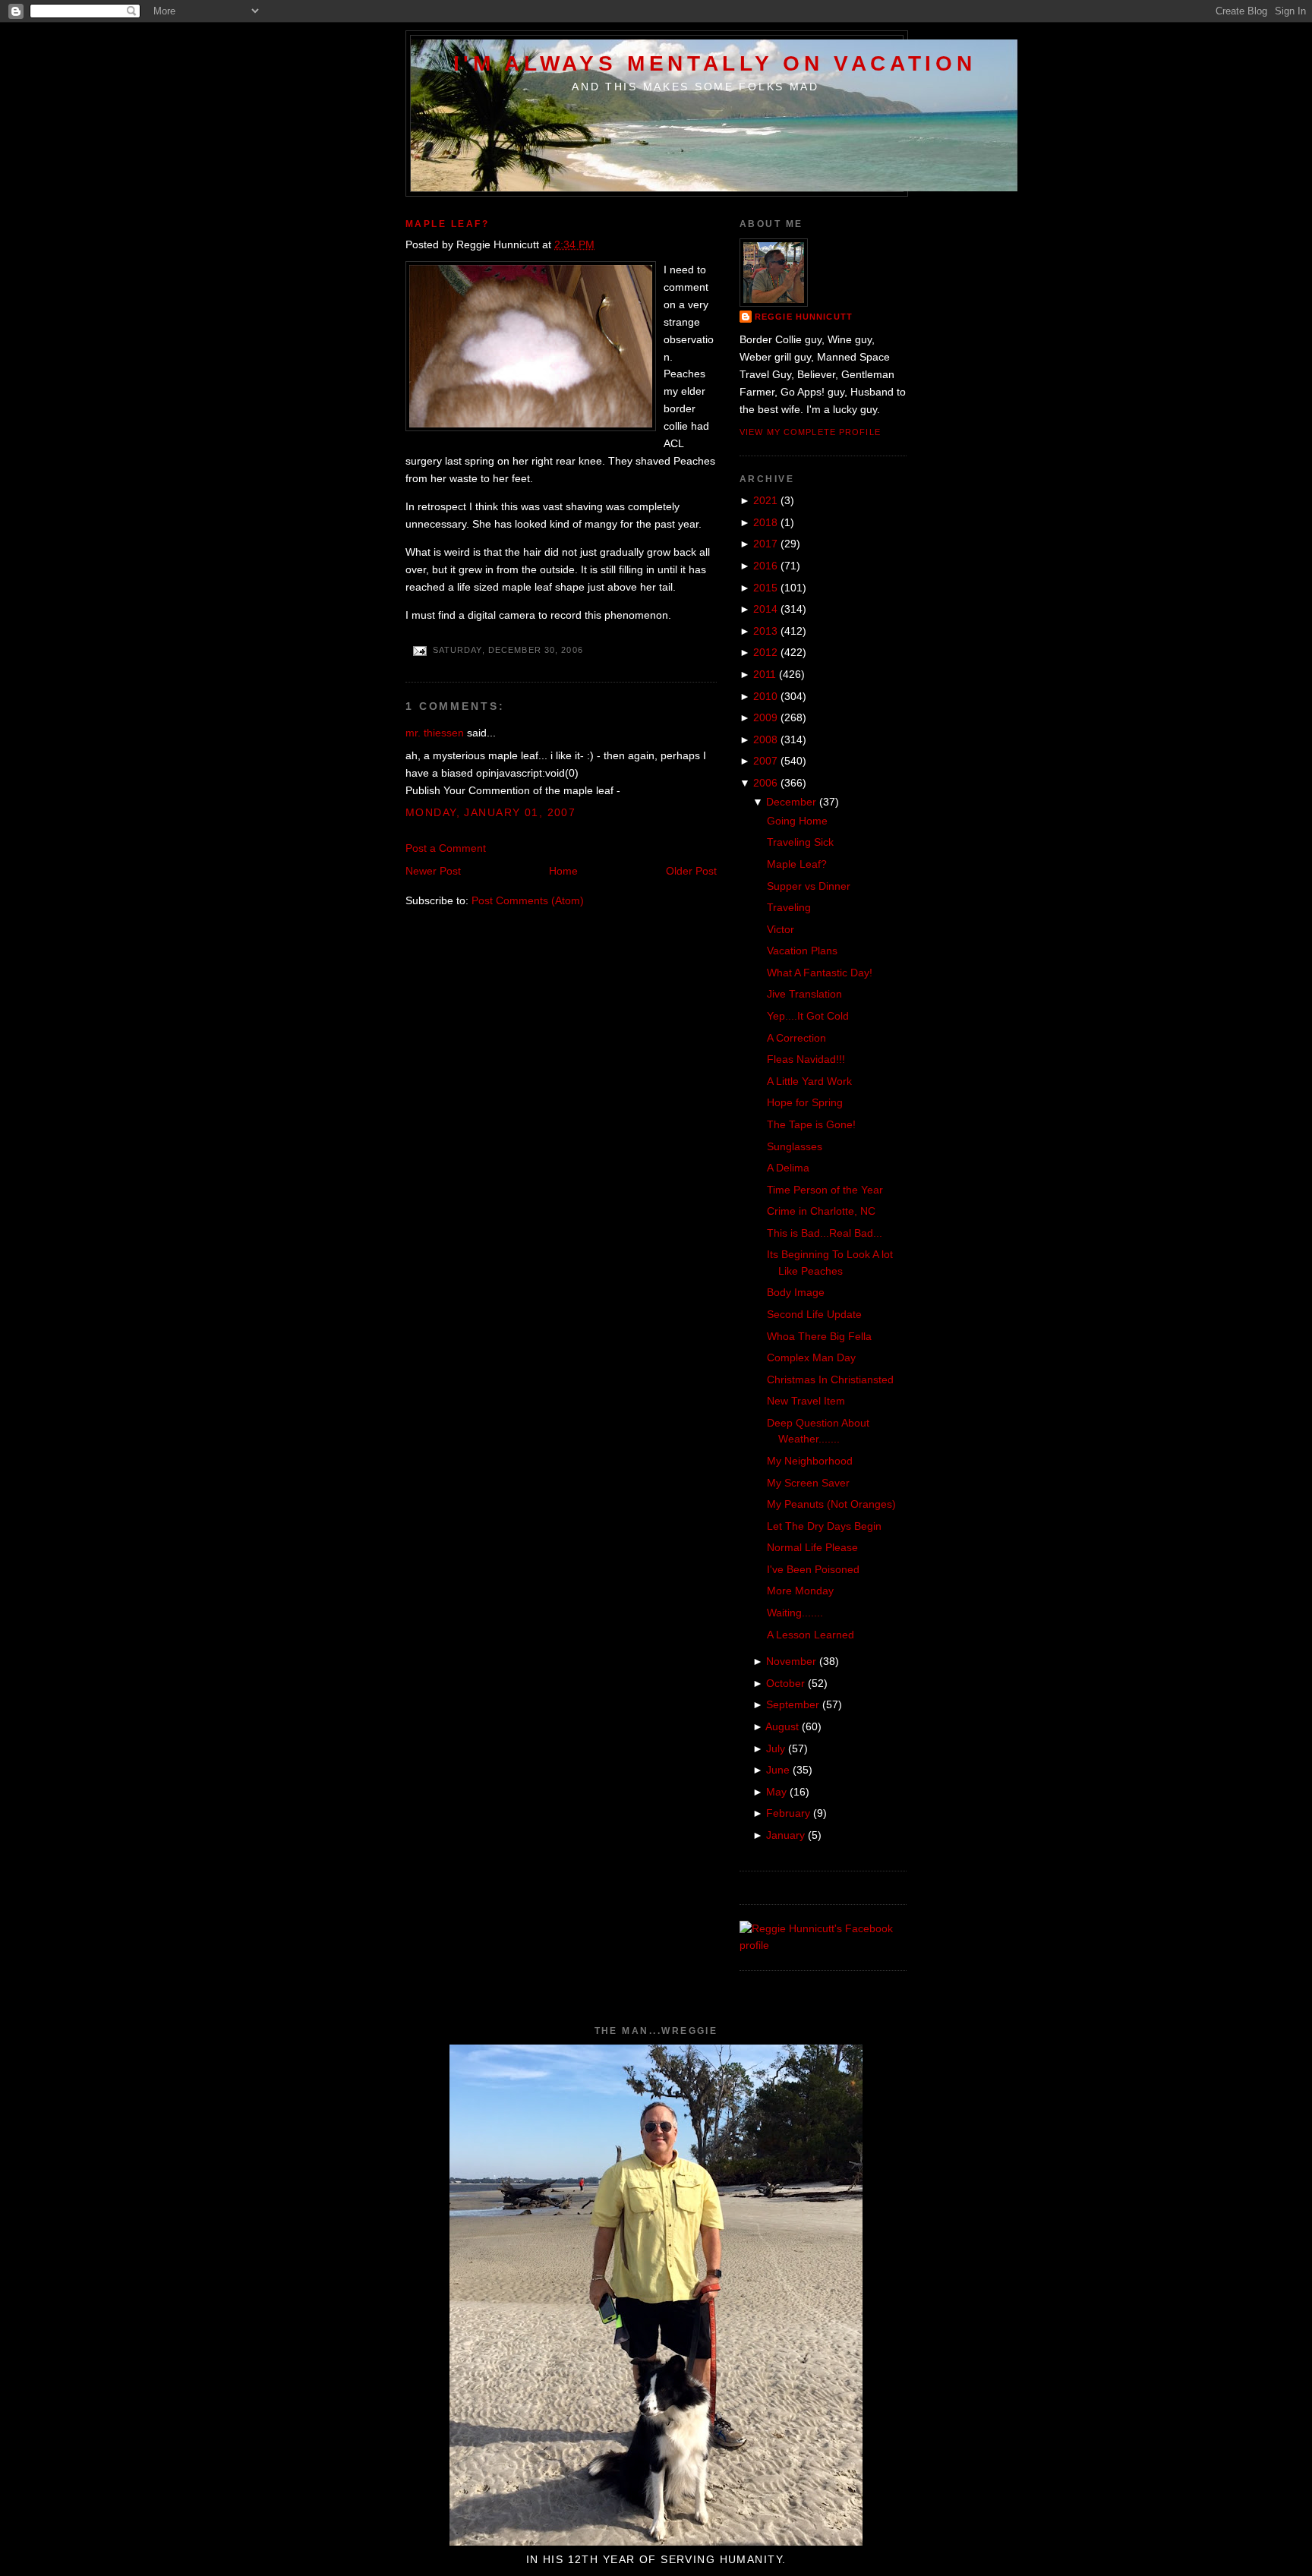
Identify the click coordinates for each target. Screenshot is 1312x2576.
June (778, 1770)
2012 (765, 652)
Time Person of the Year (825, 1190)
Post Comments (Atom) (528, 900)
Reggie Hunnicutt (804, 317)
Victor (781, 929)
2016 (765, 566)
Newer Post (433, 871)
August (782, 1726)
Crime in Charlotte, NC (821, 1211)
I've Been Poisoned (813, 1569)
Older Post (691, 871)
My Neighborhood (810, 1461)
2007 (765, 761)
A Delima (788, 1168)
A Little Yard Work (809, 1081)
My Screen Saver (808, 1483)
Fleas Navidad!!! (806, 1059)
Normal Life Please (812, 1547)
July (776, 1748)
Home (563, 871)
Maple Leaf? (447, 224)
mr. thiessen (435, 733)
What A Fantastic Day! (820, 973)
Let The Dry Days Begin (824, 1526)
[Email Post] (419, 650)
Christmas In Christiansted (830, 1379)
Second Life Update (814, 1314)
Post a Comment (446, 848)
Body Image (796, 1292)
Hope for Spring (805, 1102)
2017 (765, 544)
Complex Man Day (811, 1357)
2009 (765, 717)
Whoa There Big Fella (819, 1336)
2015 (765, 588)
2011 (765, 674)
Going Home (797, 821)
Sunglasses (795, 1146)
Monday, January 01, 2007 (490, 812)
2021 (765, 500)
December (791, 802)
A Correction (796, 1038)
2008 (765, 739)
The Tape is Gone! (811, 1124)
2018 (765, 522)
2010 (765, 696)
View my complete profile (810, 432)
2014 (765, 609)
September (793, 1704)
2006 (765, 783)
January (785, 1835)
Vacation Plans (802, 951)
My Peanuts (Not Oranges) (831, 1504)
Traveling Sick (800, 842)
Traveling (789, 907)
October (785, 1683)
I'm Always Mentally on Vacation (715, 63)
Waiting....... (795, 1613)
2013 (765, 631)
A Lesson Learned (811, 1635)
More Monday (800, 1591)
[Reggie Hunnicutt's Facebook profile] (823, 1945)
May (776, 1792)
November (791, 1661)
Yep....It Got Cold (808, 1016)
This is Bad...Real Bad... (825, 1233)
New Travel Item (806, 1401)
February (788, 1813)
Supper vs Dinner (809, 886)
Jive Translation (804, 994)
